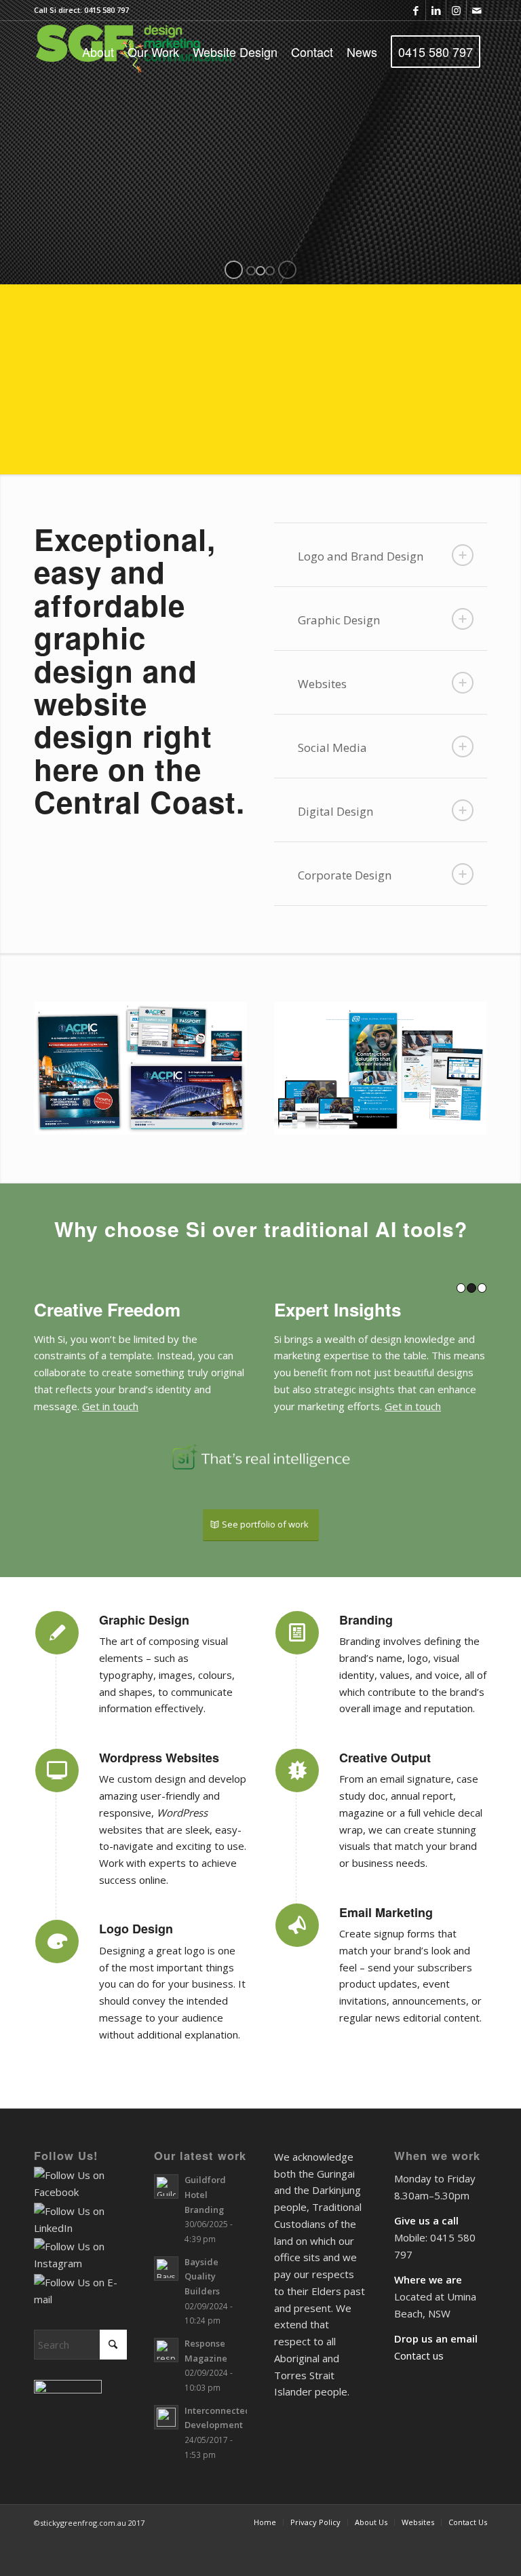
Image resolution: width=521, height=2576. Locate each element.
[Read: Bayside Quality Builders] (166, 2319)
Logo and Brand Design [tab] (361, 556)
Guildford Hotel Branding (205, 2244)
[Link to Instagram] (456, 10)
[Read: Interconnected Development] (166, 2467)
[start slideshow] (234, 270)
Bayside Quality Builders (202, 2327)
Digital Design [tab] (335, 811)
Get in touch (222, 1406)
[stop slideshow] (287, 270)
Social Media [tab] (332, 747)
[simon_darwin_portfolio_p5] (140, 1068)
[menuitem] (98, 52)
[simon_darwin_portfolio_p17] (381, 1068)
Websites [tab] (322, 684)
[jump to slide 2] (260, 271)
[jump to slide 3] (270, 271)
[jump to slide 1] (251, 271)
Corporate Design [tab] (345, 875)
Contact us (419, 2406)
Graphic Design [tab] (339, 620)
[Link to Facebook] (416, 10)
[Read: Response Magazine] (166, 2400)
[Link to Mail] (477, 10)
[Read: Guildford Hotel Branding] (166, 2237)
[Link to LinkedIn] (436, 10)
